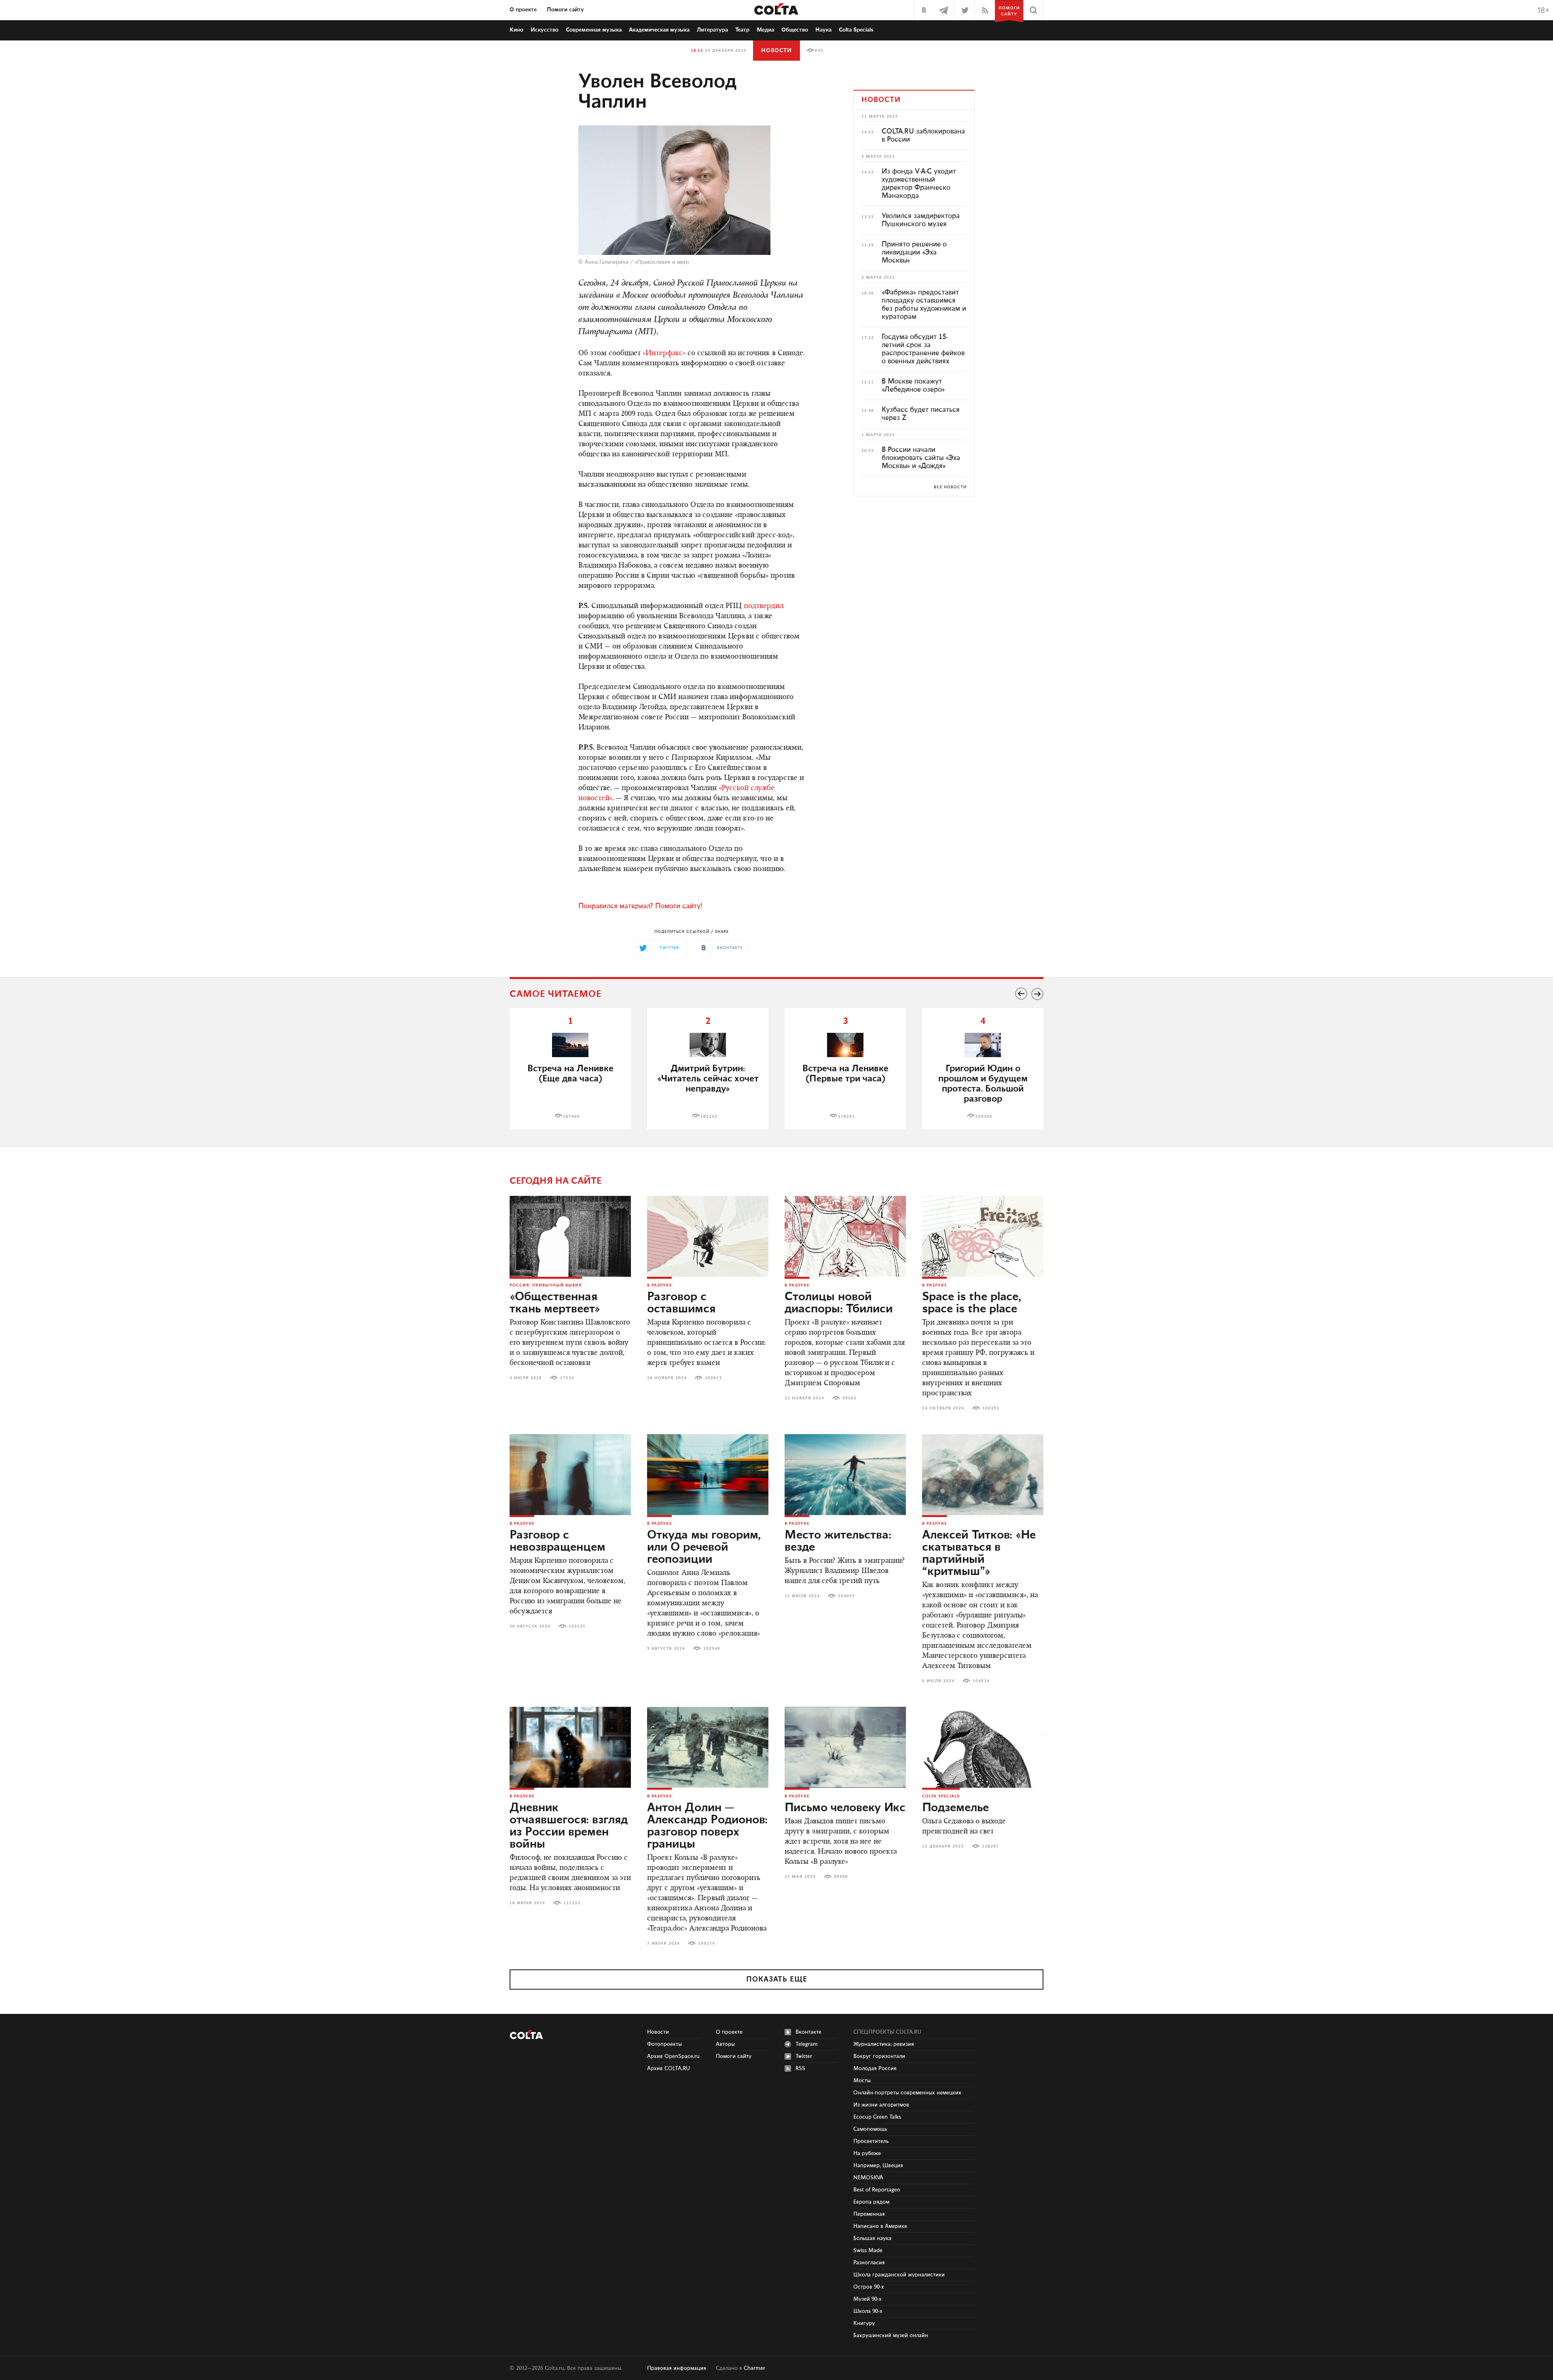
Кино (516, 30)
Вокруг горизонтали (879, 2056)
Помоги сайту (565, 10)
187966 (571, 1117)
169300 (984, 1117)
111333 (572, 1903)
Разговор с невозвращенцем (558, 1541)
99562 (849, 1398)
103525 (577, 1626)
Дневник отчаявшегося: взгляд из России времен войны (569, 1826)
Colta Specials (856, 30)
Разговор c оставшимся (681, 1303)
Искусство (545, 30)
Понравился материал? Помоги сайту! (640, 906)
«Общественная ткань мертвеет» (555, 1303)
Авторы (725, 2044)
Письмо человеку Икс (845, 1808)
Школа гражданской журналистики (899, 2275)
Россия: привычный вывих (546, 1285)
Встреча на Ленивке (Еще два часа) (570, 1074)
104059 (846, 1596)
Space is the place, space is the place (972, 1303)
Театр (742, 30)
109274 (707, 1943)
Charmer (754, 2368)
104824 (981, 1681)
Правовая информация (677, 2368)
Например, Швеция (878, 2166)
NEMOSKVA (868, 2178)
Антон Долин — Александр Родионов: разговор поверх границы (707, 1826)
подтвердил (764, 606)
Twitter (804, 2056)
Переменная (869, 2214)
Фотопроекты (664, 2044)
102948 (712, 1649)
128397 (990, 1846)
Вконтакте (808, 2032)
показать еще (777, 1979)
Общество (795, 30)
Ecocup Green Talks (877, 2117)
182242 (709, 1117)
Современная (594, 30)
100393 (991, 1408)
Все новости (950, 487)
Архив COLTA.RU (669, 2068)
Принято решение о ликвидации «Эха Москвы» (914, 252)
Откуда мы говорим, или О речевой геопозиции (704, 1547)
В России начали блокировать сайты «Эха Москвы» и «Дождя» (921, 458)
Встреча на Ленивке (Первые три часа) (845, 1074)
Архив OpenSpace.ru (673, 2056)
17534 (567, 1378)
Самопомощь (870, 2129)
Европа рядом (871, 2202)
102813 (713, 1378)
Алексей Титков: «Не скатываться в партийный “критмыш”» (979, 1553)
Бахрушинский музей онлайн (891, 2335)
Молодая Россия (875, 2068)
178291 (846, 1117)
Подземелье (955, 1808)
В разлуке (659, 1285)
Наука (823, 30)
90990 (841, 1877)
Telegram (807, 2044)
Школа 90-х (868, 2311)
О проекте (523, 10)
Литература (712, 30)
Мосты (862, 2081)
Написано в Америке (880, 2226)
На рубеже (867, 2153)
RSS (800, 2068)
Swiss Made (868, 2251)
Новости (776, 51)
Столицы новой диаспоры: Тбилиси (839, 1303)
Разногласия (869, 2263)
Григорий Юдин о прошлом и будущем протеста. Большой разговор (983, 1084)
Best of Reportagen (877, 2190)
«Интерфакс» (664, 354)
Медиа (765, 30)
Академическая (659, 30)
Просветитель (871, 2141)
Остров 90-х (869, 2287)
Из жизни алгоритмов (881, 2105)
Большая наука (872, 2238)
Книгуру (864, 2323)
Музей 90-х (867, 2299)
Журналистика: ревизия (884, 2044)
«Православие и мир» (662, 262)
